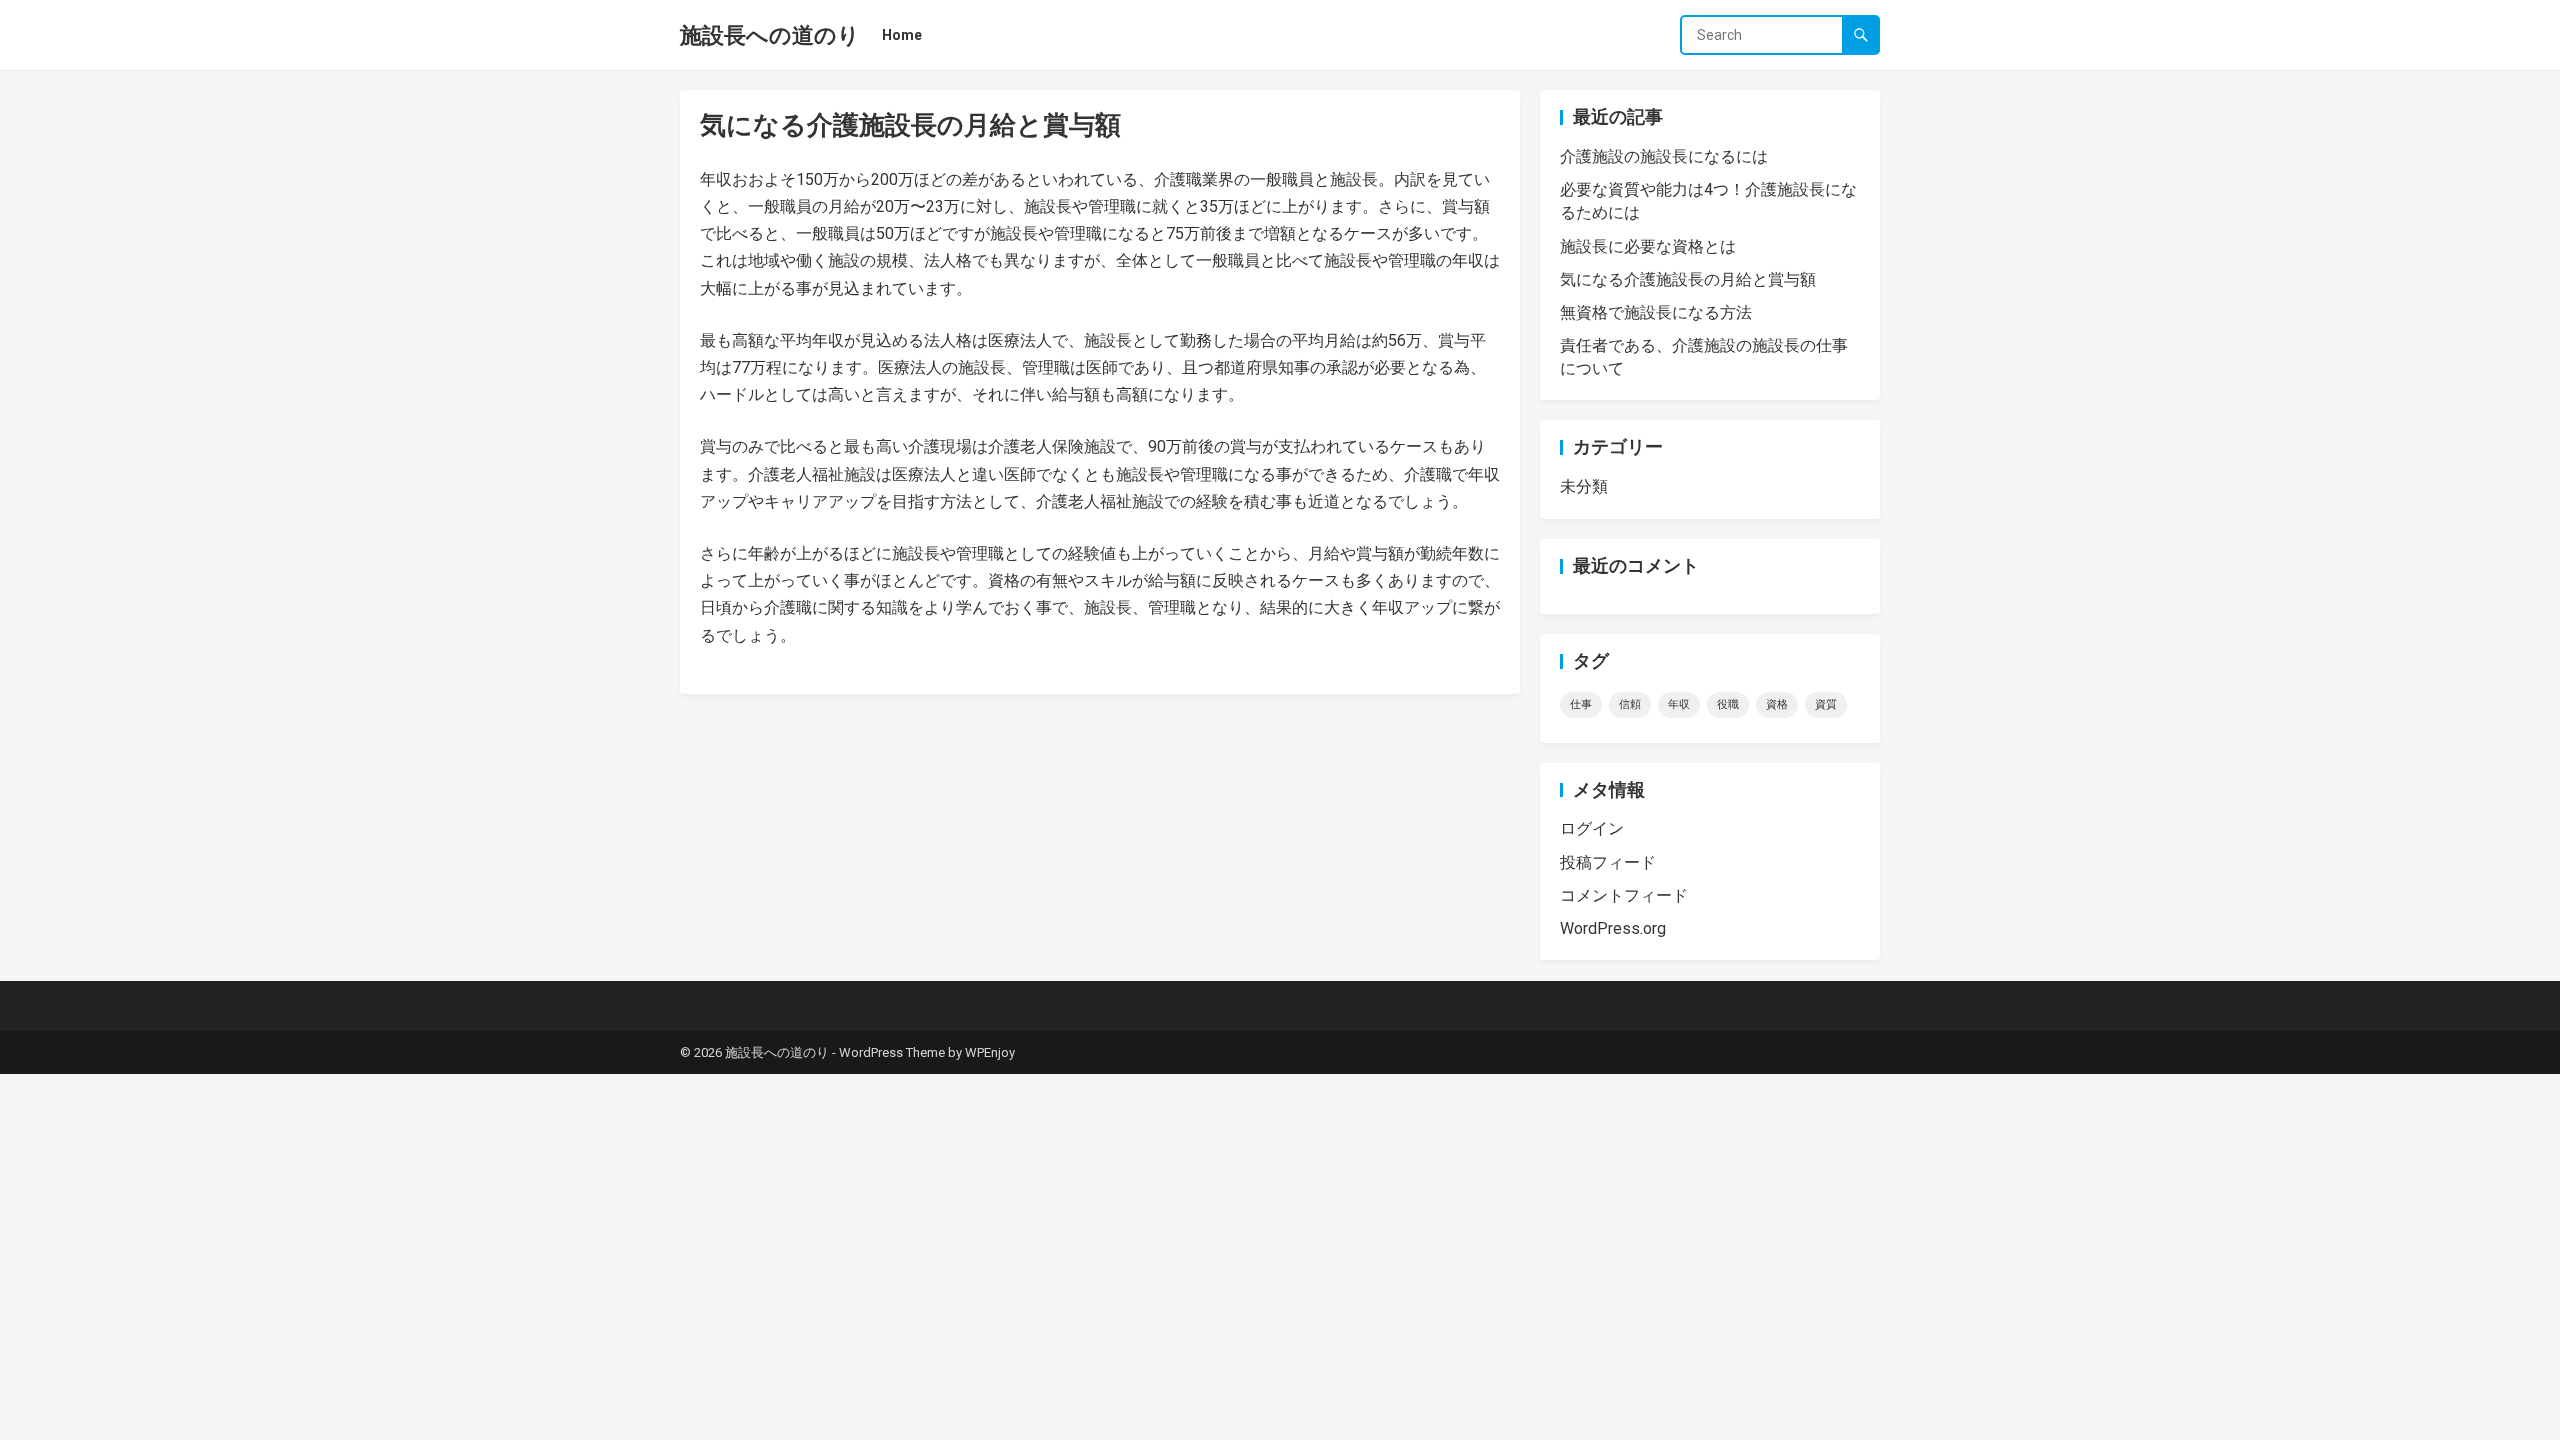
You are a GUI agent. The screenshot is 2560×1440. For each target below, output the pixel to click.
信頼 (1630, 704)
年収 (1679, 704)
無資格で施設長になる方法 (1656, 312)
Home (902, 35)
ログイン (1592, 828)
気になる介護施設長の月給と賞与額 (1688, 279)
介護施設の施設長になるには (1664, 156)
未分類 (1584, 486)
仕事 (1581, 704)
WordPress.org (1613, 928)
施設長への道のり (770, 35)
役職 (1728, 704)
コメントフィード (1624, 895)
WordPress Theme (892, 1052)
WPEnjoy (990, 1052)
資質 (1826, 704)
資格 (1777, 704)
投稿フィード (1608, 862)
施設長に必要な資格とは (1648, 246)
